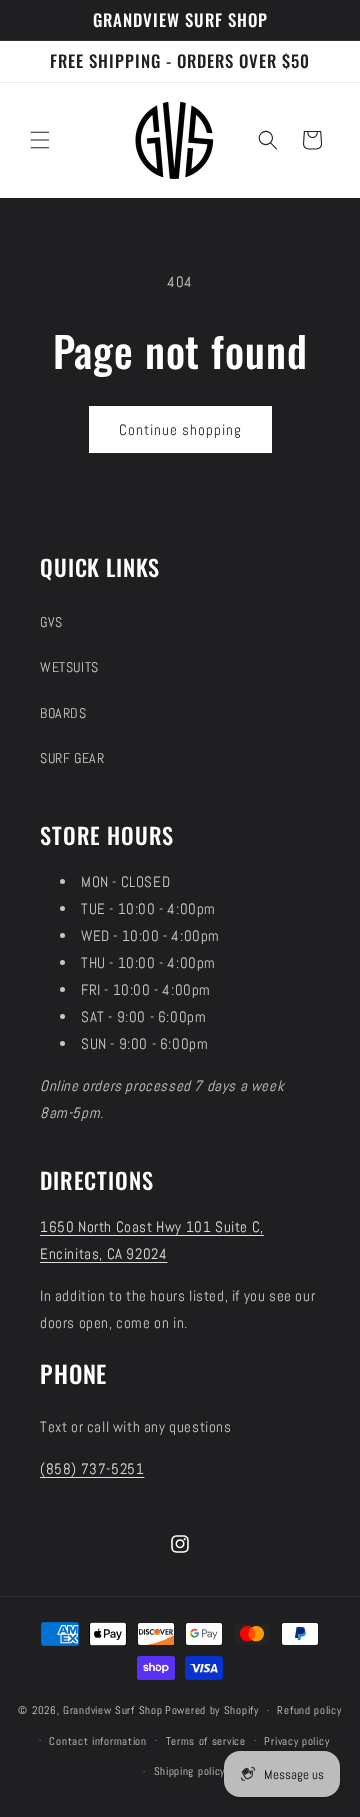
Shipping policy (190, 1771)
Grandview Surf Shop (112, 1710)
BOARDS (63, 713)
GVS (51, 622)
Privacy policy (296, 1741)
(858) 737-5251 (92, 1468)
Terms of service (206, 1741)
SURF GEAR (72, 758)
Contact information (97, 1741)
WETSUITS (69, 667)
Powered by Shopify (212, 1710)
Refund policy (309, 1710)
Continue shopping (180, 429)
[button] (40, 140)
